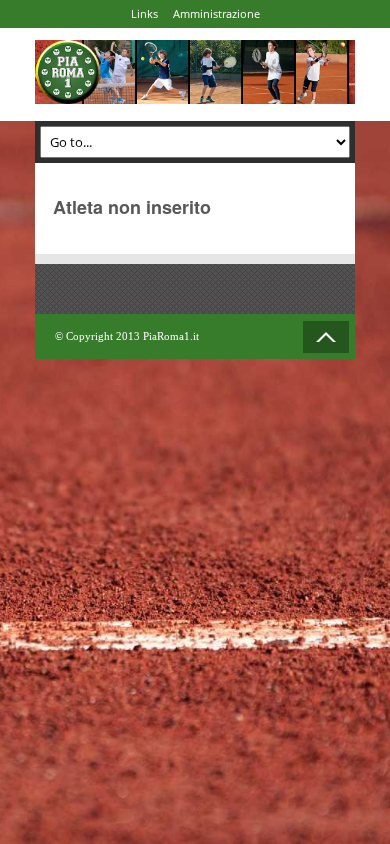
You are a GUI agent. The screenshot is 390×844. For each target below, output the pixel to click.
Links (144, 13)
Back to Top (326, 337)
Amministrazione (216, 13)
